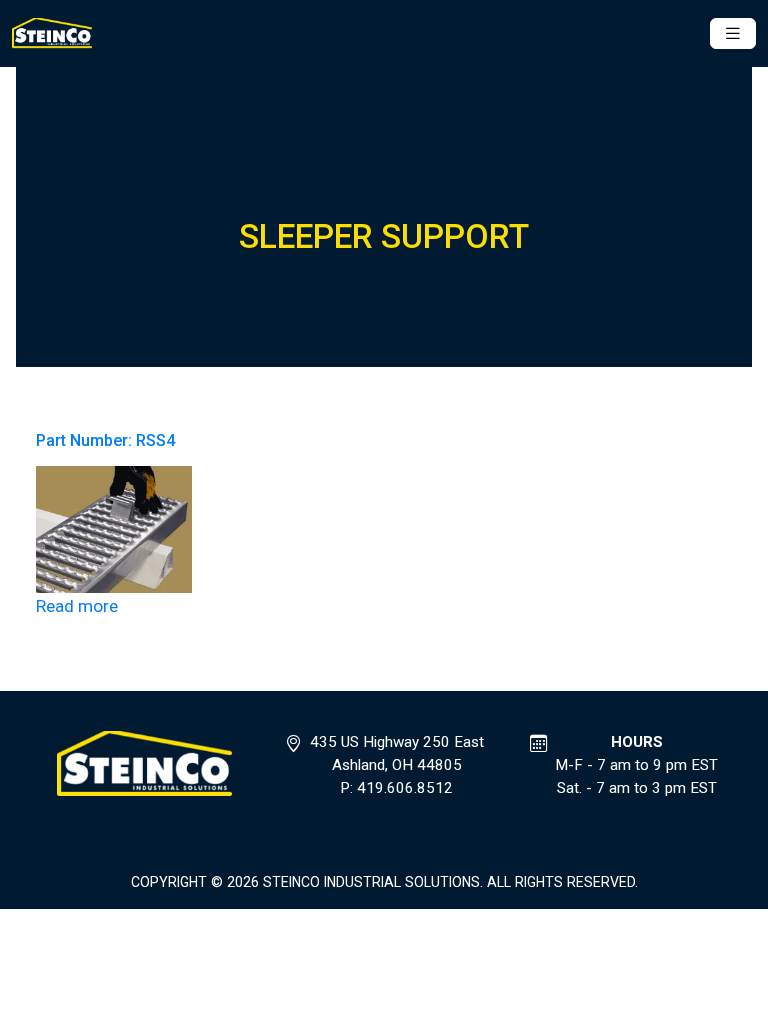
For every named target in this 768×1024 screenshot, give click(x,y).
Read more (77, 606)
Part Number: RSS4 (105, 440)
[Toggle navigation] (733, 33)
